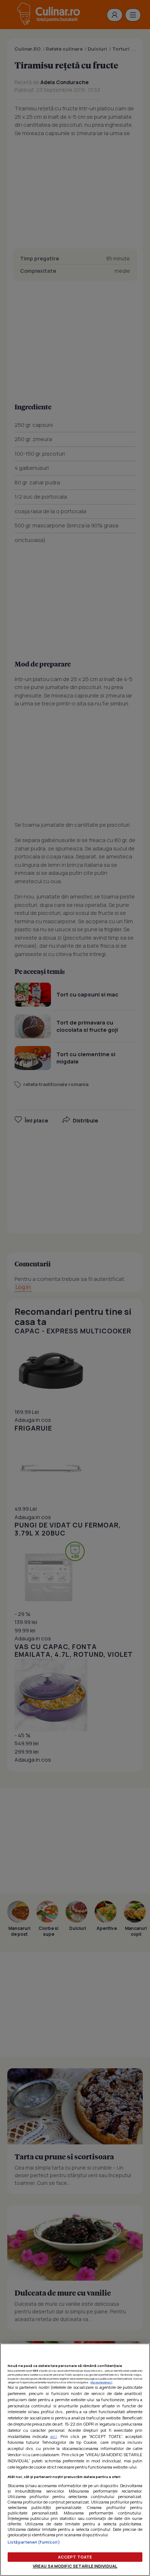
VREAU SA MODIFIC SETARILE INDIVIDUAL (75, 2566)
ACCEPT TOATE (75, 2557)
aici (54, 2436)
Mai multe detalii (102, 2382)
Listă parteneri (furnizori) (34, 2542)
